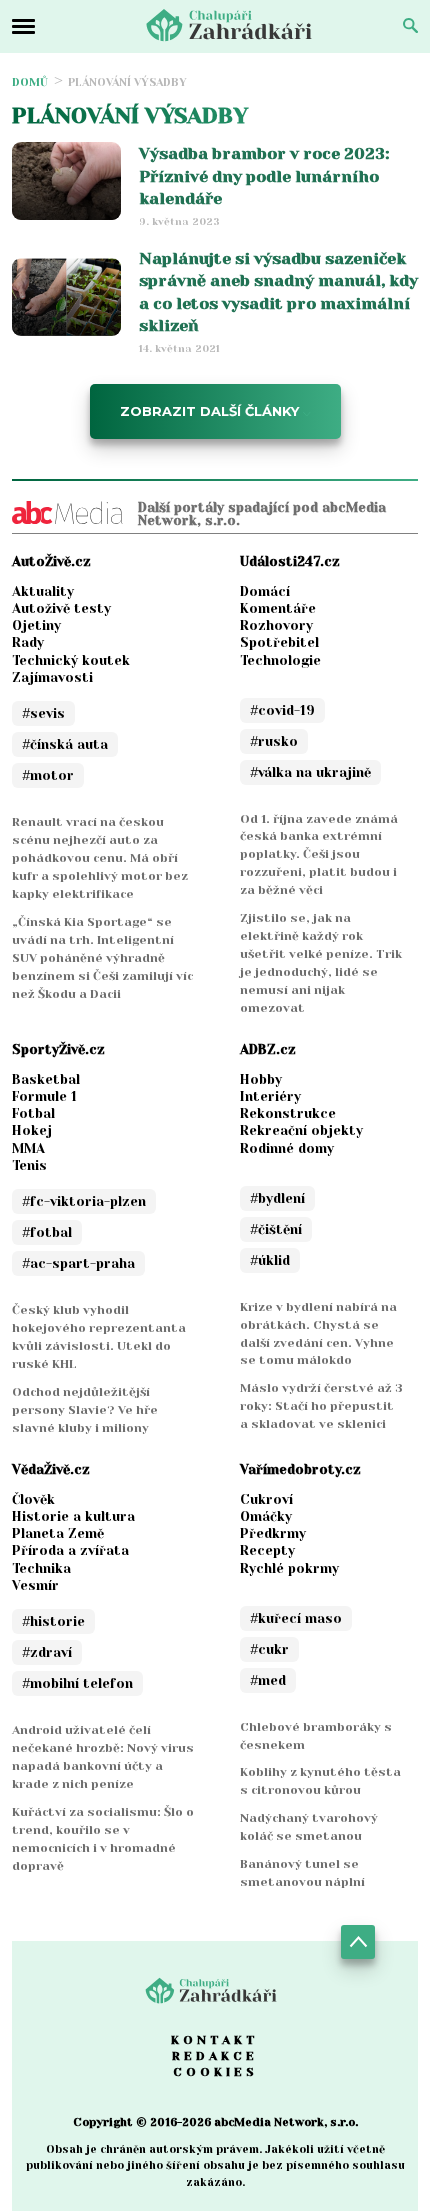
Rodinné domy (287, 1148)
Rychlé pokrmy (289, 1568)
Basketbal (46, 1079)
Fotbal (33, 1113)
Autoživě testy (61, 608)
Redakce (215, 2056)
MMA (28, 1148)
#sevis (43, 713)
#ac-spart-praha (78, 1263)
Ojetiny (36, 625)
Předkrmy (273, 1533)
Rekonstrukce (288, 1113)
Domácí (265, 591)
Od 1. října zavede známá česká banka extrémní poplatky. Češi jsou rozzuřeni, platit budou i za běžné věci (319, 855)
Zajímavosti (52, 677)
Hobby (261, 1079)
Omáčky (266, 1516)
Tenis (29, 1165)
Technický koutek (71, 660)
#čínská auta (65, 744)
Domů (30, 82)
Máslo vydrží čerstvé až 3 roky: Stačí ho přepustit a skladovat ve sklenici (321, 1406)
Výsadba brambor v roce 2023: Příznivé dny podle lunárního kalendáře (264, 176)
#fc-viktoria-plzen (84, 1201)
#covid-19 (282, 710)
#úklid (270, 1260)
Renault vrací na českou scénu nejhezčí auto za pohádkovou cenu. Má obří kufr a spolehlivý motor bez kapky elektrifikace (100, 858)
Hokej (32, 1130)
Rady (28, 642)
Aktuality (43, 591)
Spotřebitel (279, 642)
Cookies (215, 2072)
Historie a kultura (73, 1516)
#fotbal (47, 1232)
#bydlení (277, 1198)
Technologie (280, 660)
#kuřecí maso (296, 1618)
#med (268, 1680)
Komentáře (278, 608)
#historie (53, 1621)
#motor (48, 775)
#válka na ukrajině (310, 772)
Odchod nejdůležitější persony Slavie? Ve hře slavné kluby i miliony (85, 1410)
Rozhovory (276, 625)
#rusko (274, 741)
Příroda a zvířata (70, 1550)
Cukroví (266, 1499)
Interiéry (270, 1096)
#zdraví (47, 1652)
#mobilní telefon (77, 1683)
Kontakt (215, 2040)
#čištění (276, 1229)
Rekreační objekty (301, 1130)
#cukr (269, 1649)
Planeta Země (58, 1533)
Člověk (33, 1499)
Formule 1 (44, 1096)
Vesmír (35, 1585)
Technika (41, 1568)
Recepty (267, 1550)
